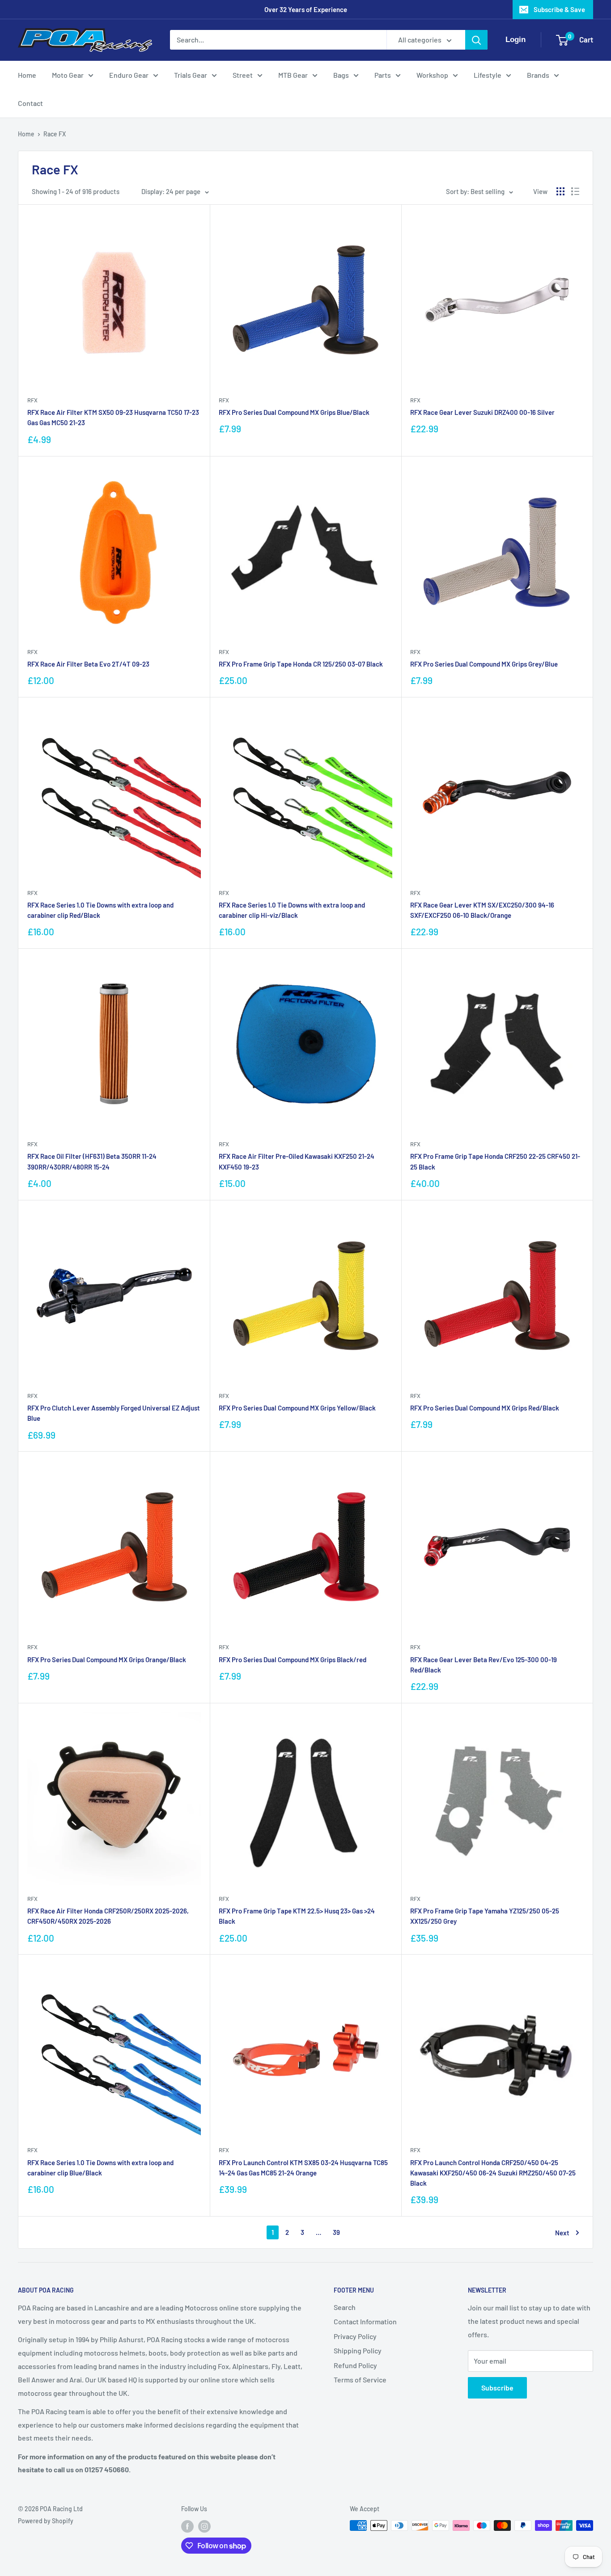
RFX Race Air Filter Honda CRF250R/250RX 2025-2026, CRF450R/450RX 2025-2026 (108, 1916)
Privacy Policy (355, 2336)
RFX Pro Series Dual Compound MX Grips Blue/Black (294, 412)
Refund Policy (355, 2365)
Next (562, 2233)
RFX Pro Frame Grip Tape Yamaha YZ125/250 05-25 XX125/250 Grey (485, 1916)
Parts (383, 75)
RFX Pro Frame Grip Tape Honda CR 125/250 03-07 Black (301, 664)
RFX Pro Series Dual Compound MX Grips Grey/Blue (484, 664)
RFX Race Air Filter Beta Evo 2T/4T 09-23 (88, 664)
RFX (32, 400)
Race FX (55, 134)
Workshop (432, 75)
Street (243, 75)
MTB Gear (293, 75)
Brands (538, 75)
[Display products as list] (575, 191)
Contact (30, 103)
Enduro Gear (129, 75)
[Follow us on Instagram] (204, 2526)
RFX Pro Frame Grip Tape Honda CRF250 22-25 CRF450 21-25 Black (495, 1161)
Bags (341, 75)
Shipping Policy (358, 2350)
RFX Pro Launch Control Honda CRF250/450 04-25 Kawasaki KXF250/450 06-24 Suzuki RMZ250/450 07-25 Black (493, 2173)
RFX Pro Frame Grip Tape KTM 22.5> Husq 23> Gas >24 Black (297, 1916)
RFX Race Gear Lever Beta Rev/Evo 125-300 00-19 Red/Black (484, 1665)
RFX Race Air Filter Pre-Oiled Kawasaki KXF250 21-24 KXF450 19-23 (297, 1161)
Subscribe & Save (559, 9)
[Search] (476, 40)
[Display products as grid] (560, 191)
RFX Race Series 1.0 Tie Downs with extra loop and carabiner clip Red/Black (100, 910)
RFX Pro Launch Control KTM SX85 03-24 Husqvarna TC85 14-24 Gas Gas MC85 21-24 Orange (303, 2168)
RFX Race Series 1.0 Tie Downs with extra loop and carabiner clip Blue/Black (100, 2168)
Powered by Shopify (46, 2521)
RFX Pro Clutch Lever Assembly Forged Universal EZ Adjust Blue (114, 1413)
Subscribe (497, 2388)
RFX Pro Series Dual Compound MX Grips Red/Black (485, 1408)
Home (27, 75)
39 (336, 2232)
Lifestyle (488, 75)
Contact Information (365, 2321)
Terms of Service (360, 2380)
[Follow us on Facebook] (187, 2526)
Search (345, 2307)
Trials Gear (191, 75)
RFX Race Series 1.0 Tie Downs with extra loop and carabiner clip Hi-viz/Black (292, 910)
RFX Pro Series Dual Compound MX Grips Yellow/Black (297, 1408)
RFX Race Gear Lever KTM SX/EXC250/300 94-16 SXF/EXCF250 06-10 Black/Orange (482, 910)
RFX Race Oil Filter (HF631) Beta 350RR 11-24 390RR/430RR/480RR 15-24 (92, 1161)
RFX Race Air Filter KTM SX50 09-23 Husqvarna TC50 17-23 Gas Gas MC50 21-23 (113, 417)
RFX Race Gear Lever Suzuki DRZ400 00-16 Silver (482, 412)
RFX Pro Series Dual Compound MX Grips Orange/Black (107, 1660)
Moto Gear (68, 75)
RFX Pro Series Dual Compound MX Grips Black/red (293, 1660)
